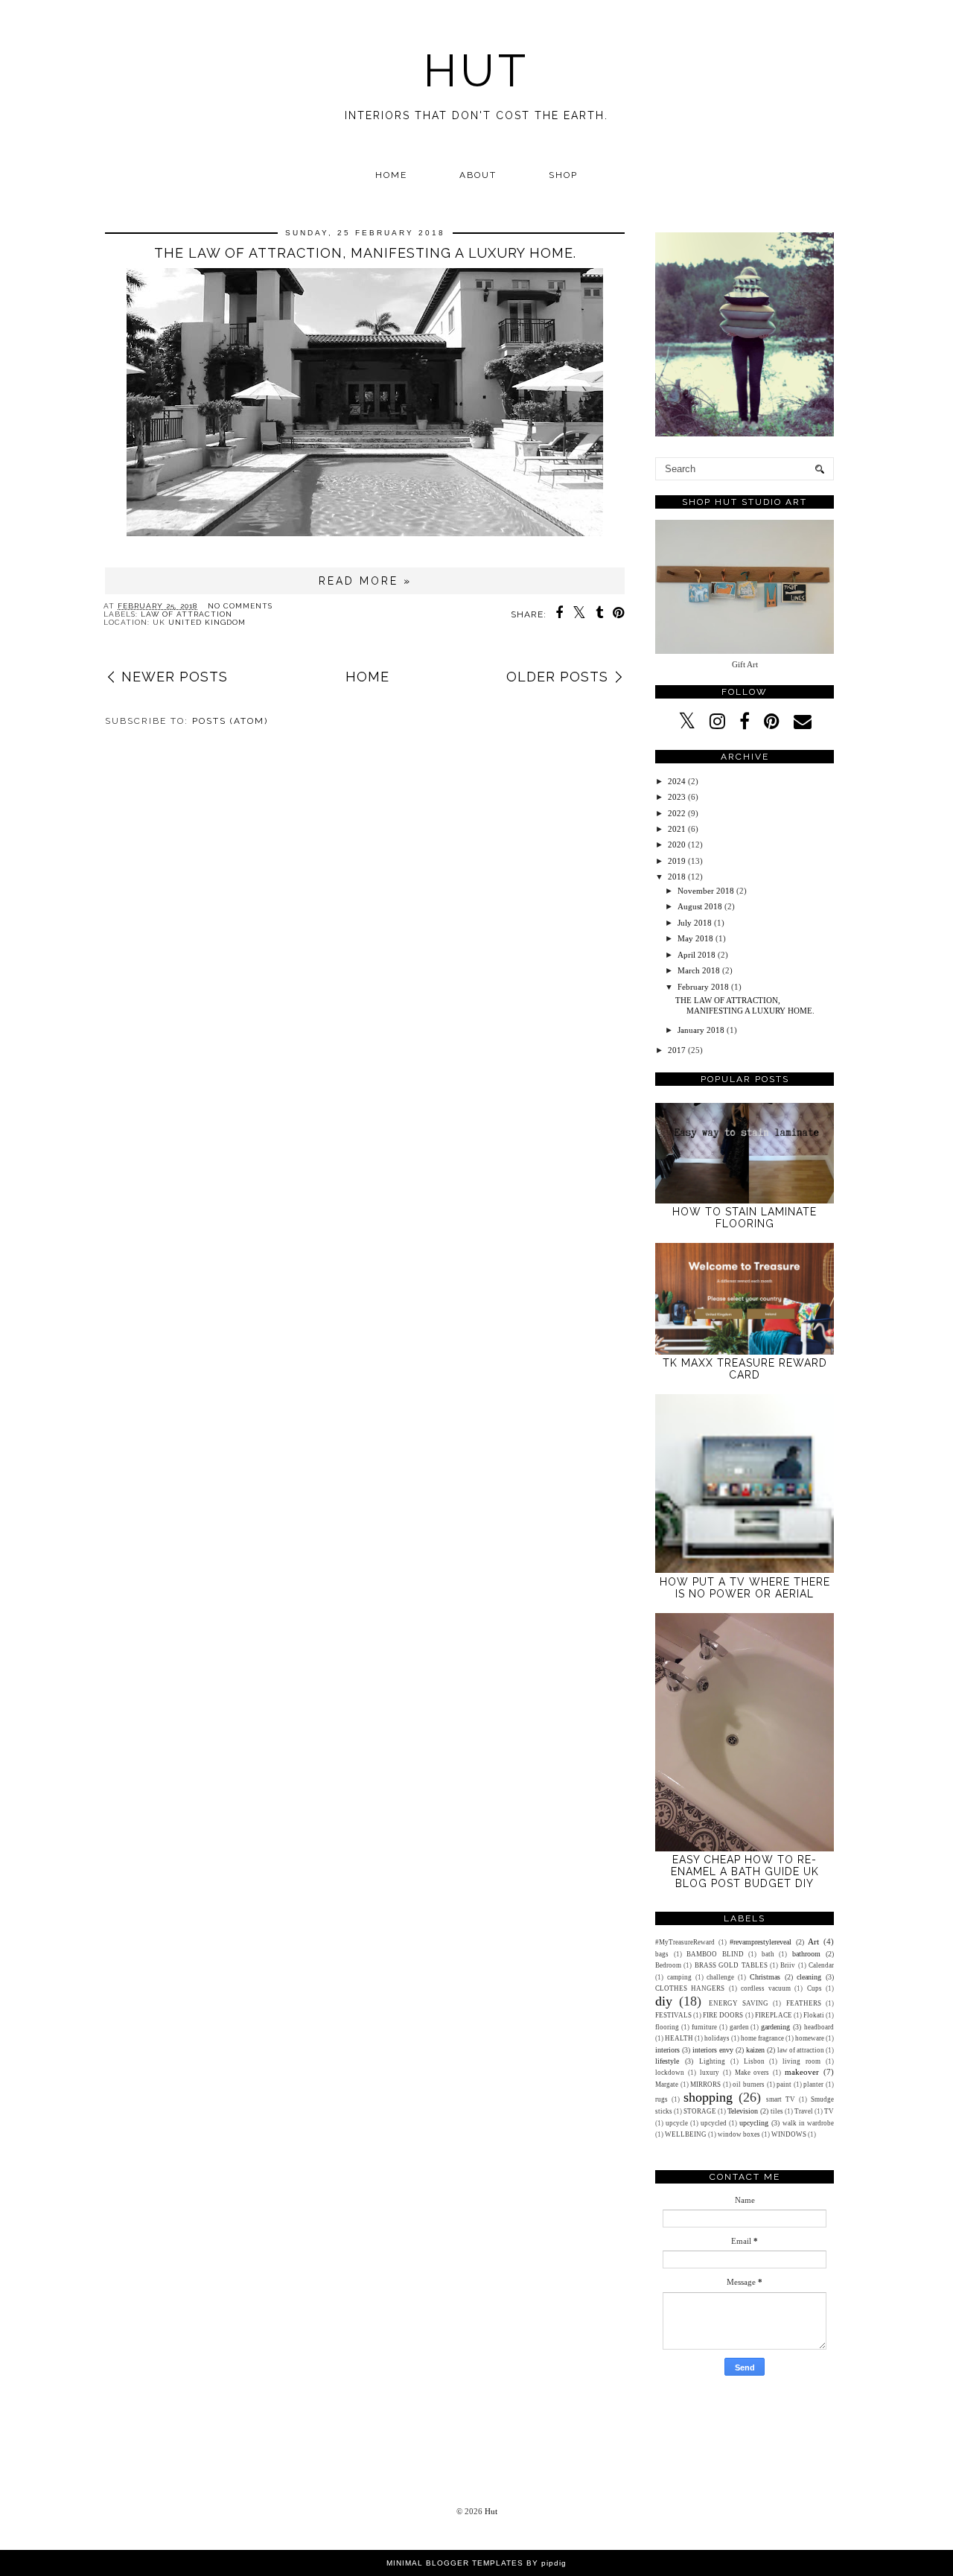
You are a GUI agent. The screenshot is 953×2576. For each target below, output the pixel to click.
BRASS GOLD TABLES (731, 1965)
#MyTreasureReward (685, 1942)
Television (743, 2111)
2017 (677, 1050)
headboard (819, 2027)
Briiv (788, 1965)
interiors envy (713, 2050)
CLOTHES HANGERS (690, 1988)
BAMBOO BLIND (715, 1954)
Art (813, 1941)
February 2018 (703, 987)
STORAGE (700, 2111)
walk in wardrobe (808, 2123)
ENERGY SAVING (739, 2003)
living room (801, 2061)
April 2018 (697, 955)
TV (829, 2111)
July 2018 (695, 923)
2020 (677, 845)
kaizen (755, 2050)
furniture (704, 2027)
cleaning (809, 1977)
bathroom (806, 1954)
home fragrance (762, 2038)
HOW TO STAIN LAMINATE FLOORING (745, 1218)
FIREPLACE (774, 2015)
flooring (667, 2027)
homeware (810, 2038)
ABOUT (478, 175)
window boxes (739, 2134)
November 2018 (706, 891)
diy (664, 2001)
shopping (708, 2097)
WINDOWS (789, 2134)
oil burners (749, 2084)
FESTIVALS (673, 2015)
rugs (662, 2099)
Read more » (365, 581)
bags (662, 1954)
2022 (677, 813)
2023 (677, 797)
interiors (667, 2050)
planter (813, 2084)
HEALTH (679, 2038)
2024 (677, 781)
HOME (391, 175)
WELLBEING (686, 2134)
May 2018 (695, 938)
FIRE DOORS (723, 2015)
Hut (476, 71)
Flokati (814, 2015)
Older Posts (557, 677)
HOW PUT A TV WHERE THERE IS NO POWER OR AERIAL (745, 1588)
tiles (777, 2111)
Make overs (752, 2073)
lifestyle (667, 2061)
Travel (804, 2111)
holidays (717, 2038)
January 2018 (701, 1030)
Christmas (765, 1977)
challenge (720, 1977)
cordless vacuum (766, 1988)
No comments (240, 606)
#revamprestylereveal (761, 1942)
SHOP (563, 175)
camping (679, 1977)
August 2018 (700, 906)
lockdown (670, 2073)
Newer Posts (175, 677)
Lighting (712, 2061)
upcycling (754, 2123)
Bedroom (668, 1965)
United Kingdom (207, 622)
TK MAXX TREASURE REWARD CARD (745, 1369)
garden (739, 2027)
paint (784, 2084)
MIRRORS (705, 2084)
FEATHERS (804, 2003)
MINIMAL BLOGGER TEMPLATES (455, 2563)
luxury (710, 2073)
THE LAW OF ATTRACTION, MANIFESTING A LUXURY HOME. (365, 253)
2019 (677, 861)
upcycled (714, 2123)
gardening (775, 2027)
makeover (802, 2072)
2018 (677, 877)
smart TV (781, 2099)
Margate (667, 2084)
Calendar (821, 1965)
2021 (677, 829)
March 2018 (699, 970)
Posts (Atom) (230, 721)
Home (367, 677)
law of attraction (187, 614)
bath (768, 1954)
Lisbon (754, 2061)
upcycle (677, 2123)
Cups (815, 1988)
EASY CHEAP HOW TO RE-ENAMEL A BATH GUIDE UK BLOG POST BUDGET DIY (745, 1871)
